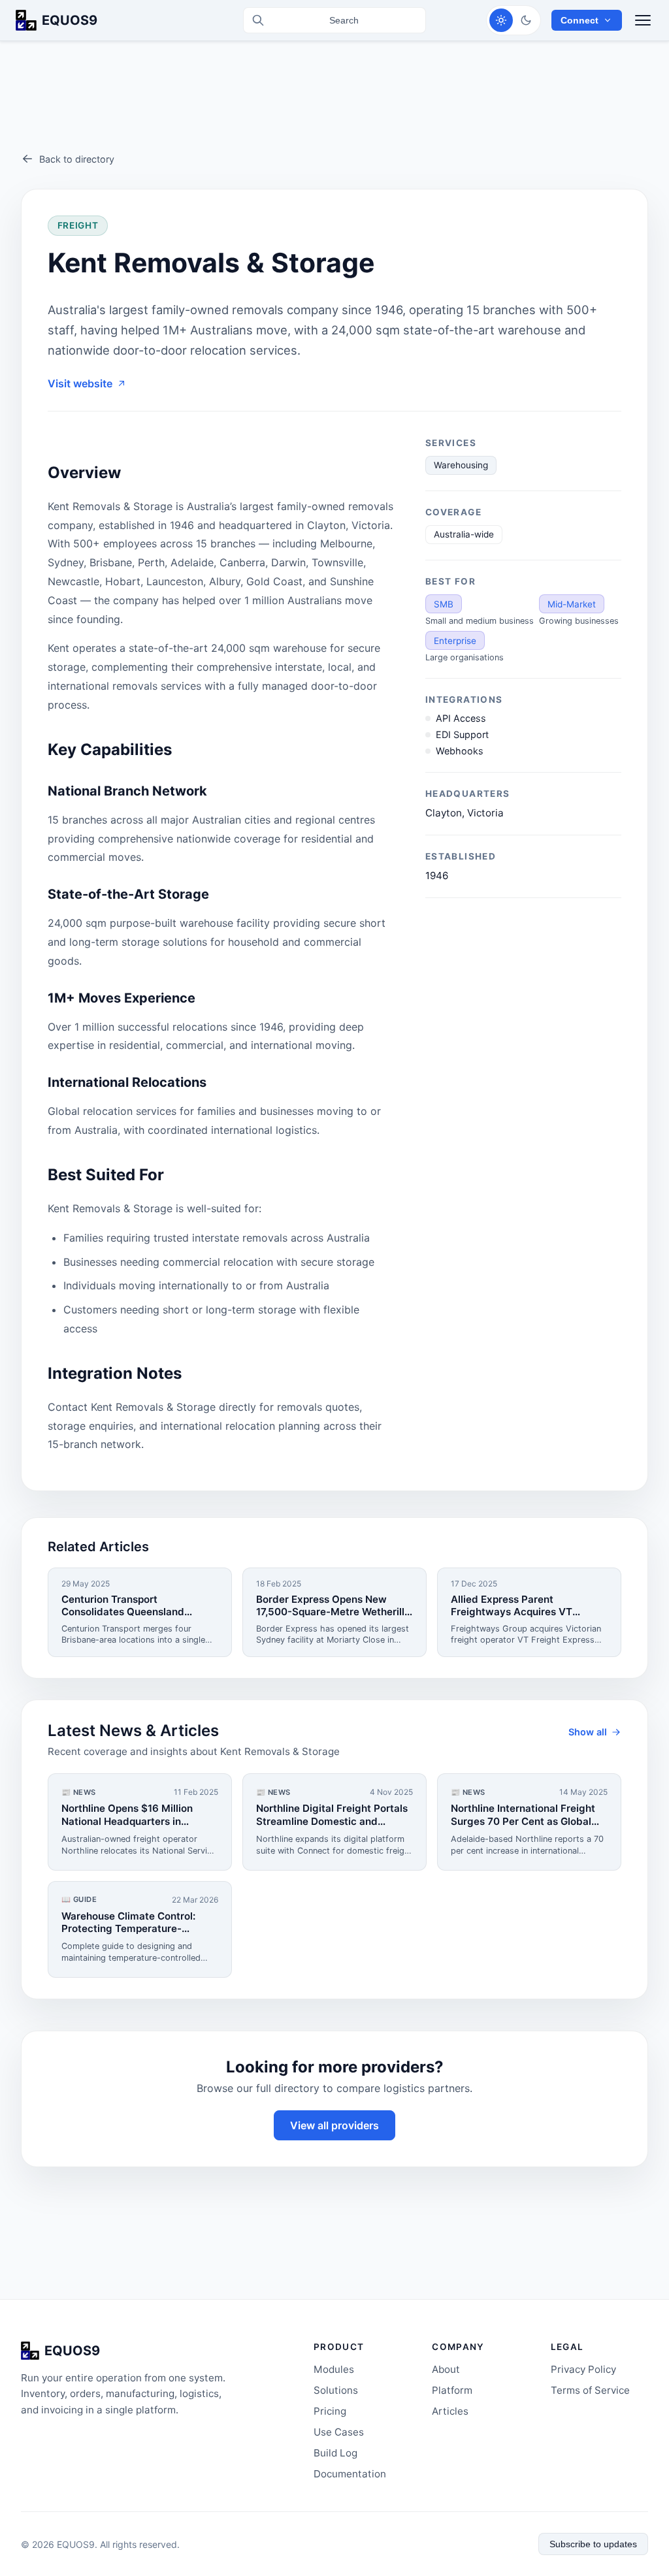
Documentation (350, 2474)
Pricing (330, 2411)
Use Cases (339, 2432)
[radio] (501, 20)
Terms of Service (590, 2390)
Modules (334, 2369)
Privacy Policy (583, 2369)
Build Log (335, 2453)
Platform (452, 2390)
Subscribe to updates (593, 2544)
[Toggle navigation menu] (643, 20)
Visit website (80, 383)
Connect (579, 20)
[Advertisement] (334, 107)
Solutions (336, 2390)
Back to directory (77, 159)
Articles (450, 2411)
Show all (588, 1732)
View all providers (334, 2125)
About (446, 2369)
